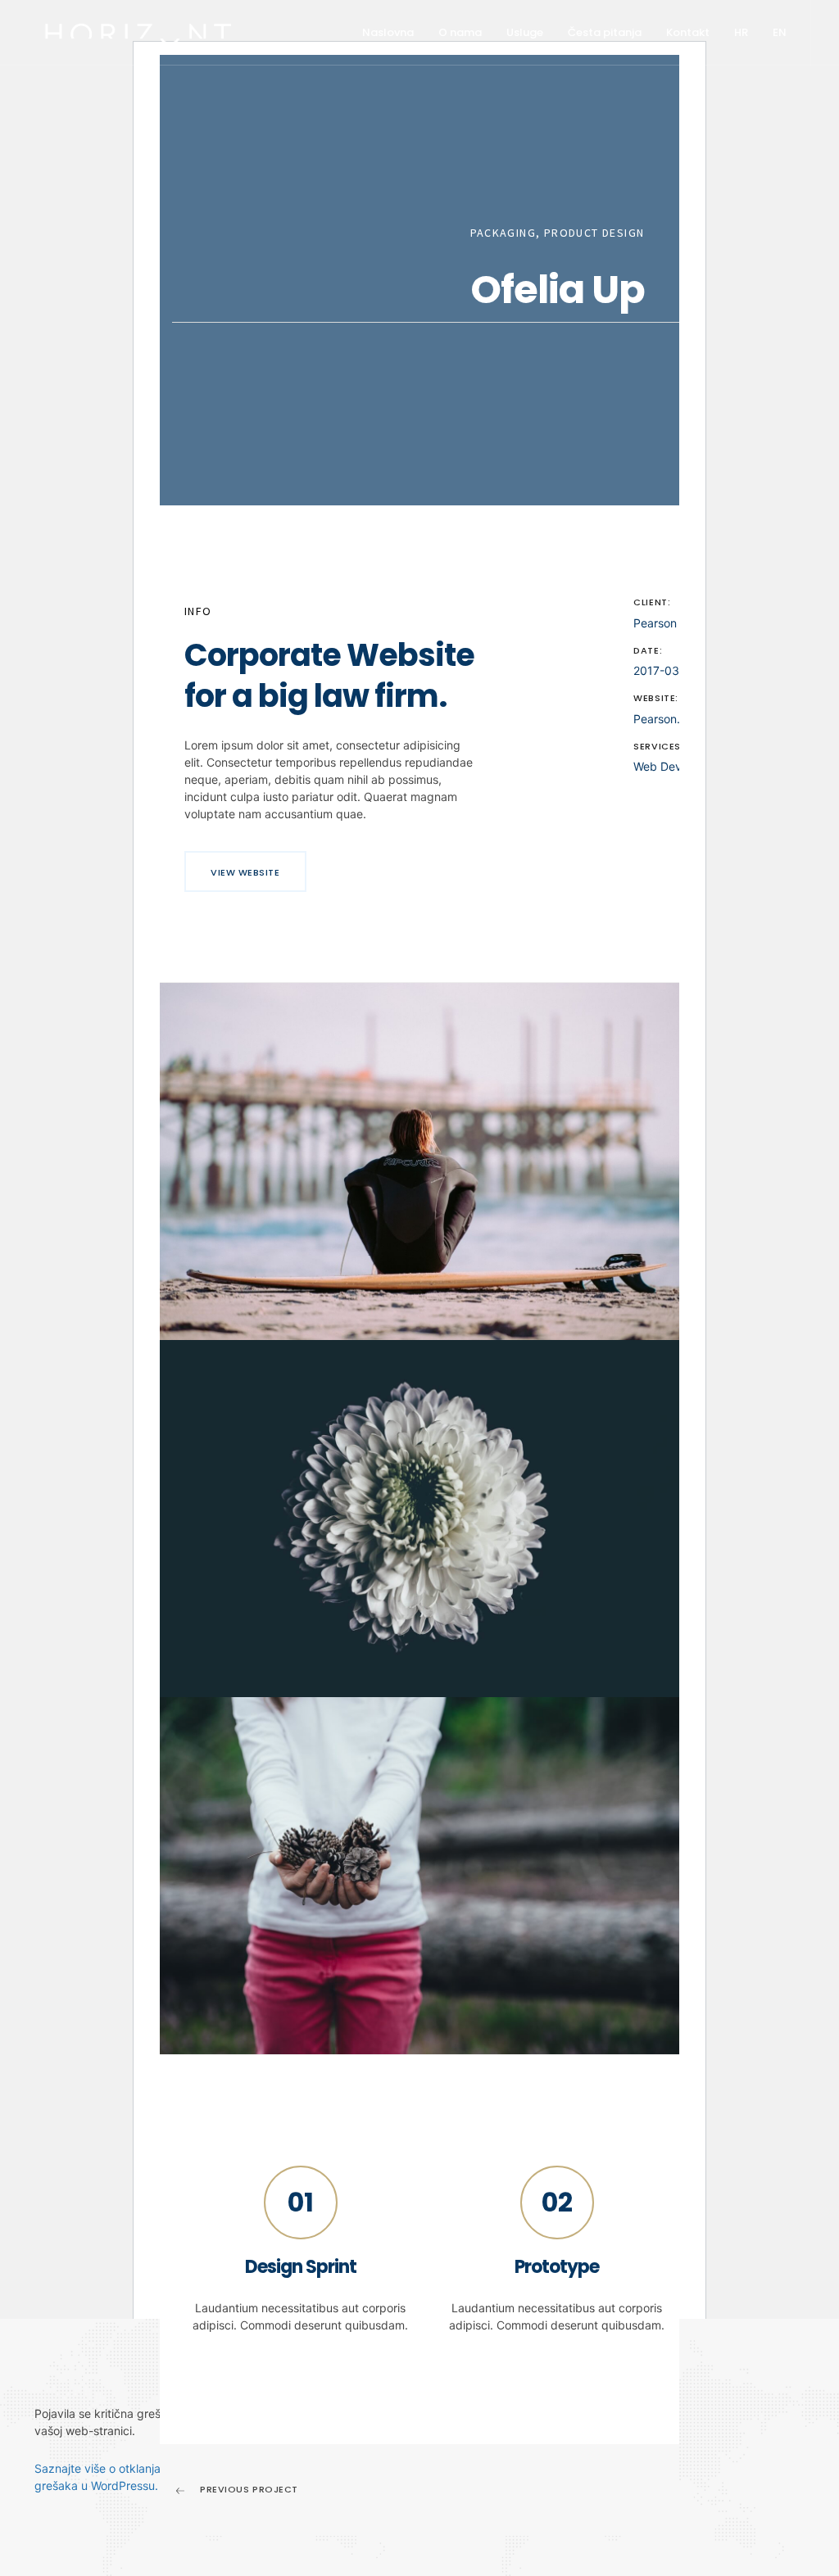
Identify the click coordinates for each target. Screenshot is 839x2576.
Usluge (525, 32)
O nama (460, 32)
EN (780, 32)
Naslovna (388, 32)
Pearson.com (668, 719)
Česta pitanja (605, 32)
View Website (245, 872)
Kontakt (688, 32)
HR (741, 32)
